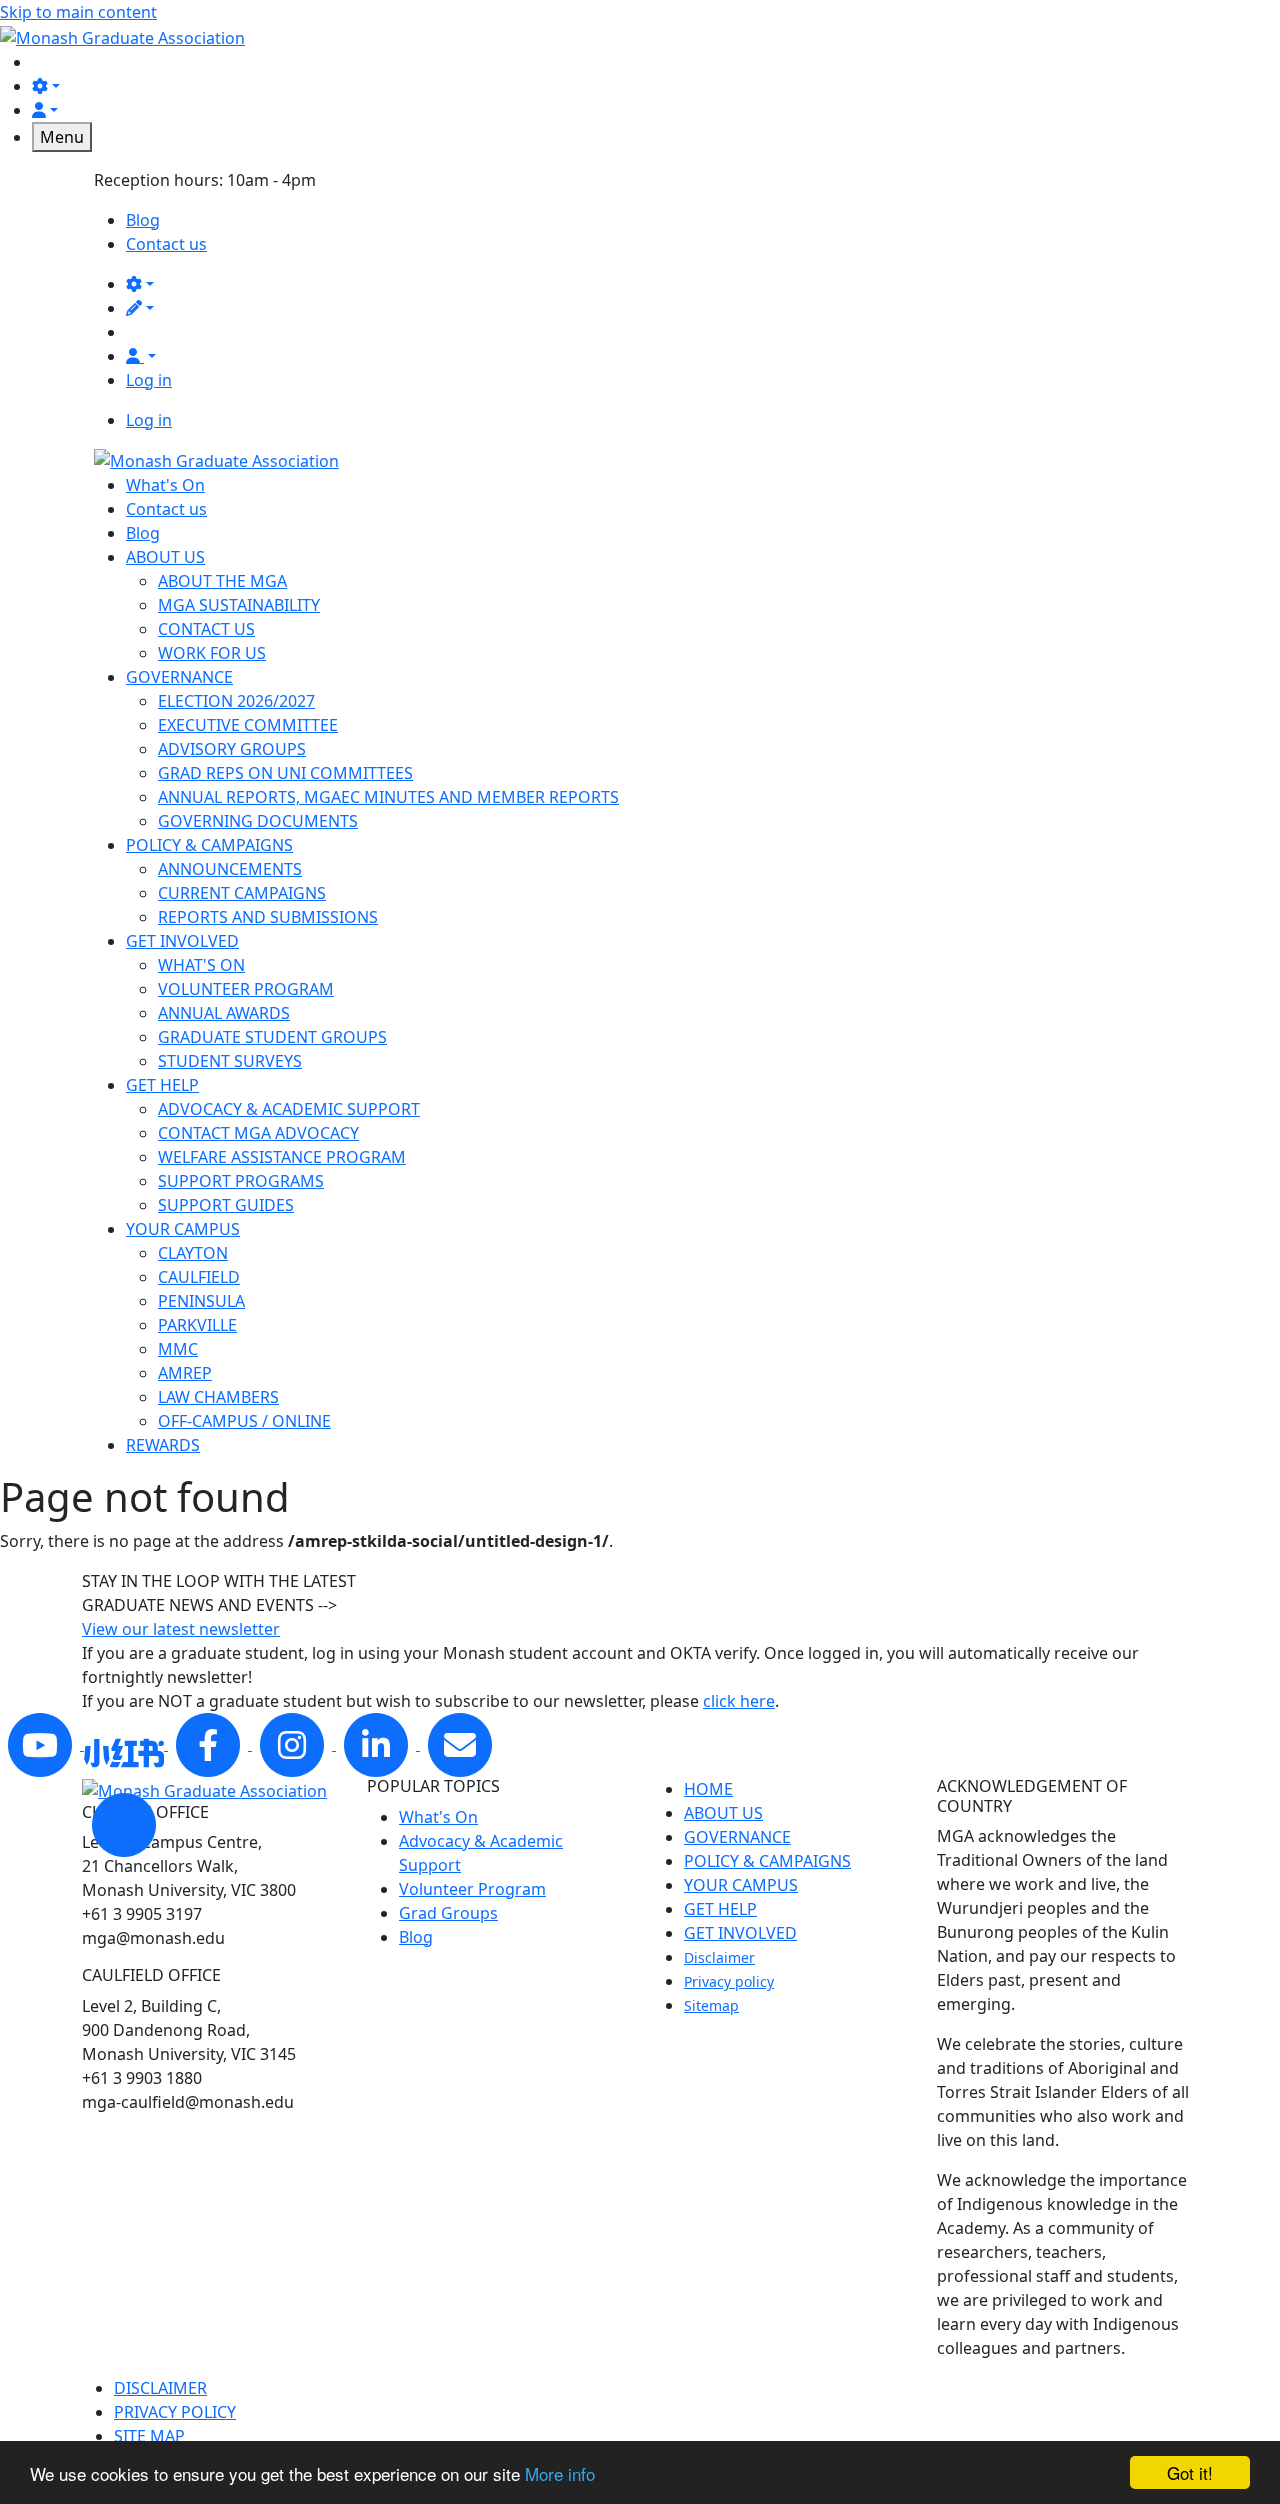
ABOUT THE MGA (222, 581)
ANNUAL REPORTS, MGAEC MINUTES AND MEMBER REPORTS (388, 797)
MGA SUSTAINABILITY (239, 605)
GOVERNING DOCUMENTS (258, 821)
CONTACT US (206, 629)
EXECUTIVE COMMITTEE (248, 725)
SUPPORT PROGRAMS (241, 1181)
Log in (149, 380)
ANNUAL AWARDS (224, 1013)
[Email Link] (460, 1744)
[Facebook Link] (210, 1744)
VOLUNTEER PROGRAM (246, 989)
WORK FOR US (212, 653)
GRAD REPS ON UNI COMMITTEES (285, 773)
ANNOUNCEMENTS (230, 869)
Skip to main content (78, 12)
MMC (178, 1349)
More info (560, 2473)
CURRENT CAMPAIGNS (242, 893)
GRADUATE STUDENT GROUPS (272, 1037)
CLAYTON (193, 1253)
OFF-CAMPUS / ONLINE (244, 1421)
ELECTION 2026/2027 (236, 701)
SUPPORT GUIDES (226, 1205)
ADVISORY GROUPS (232, 749)
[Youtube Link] (42, 1744)
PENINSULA (201, 1301)
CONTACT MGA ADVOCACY (258, 1133)
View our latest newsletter (181, 1629)
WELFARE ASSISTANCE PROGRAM (282, 1157)
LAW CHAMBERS (218, 1397)
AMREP (185, 1373)
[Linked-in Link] (126, 1744)
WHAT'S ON (201, 965)
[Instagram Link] (294, 1744)
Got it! (1190, 2472)
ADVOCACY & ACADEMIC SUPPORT (289, 1109)
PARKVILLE (197, 1325)
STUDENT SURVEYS (230, 1061)
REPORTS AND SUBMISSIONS (268, 917)
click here (739, 1701)
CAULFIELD (199, 1277)
